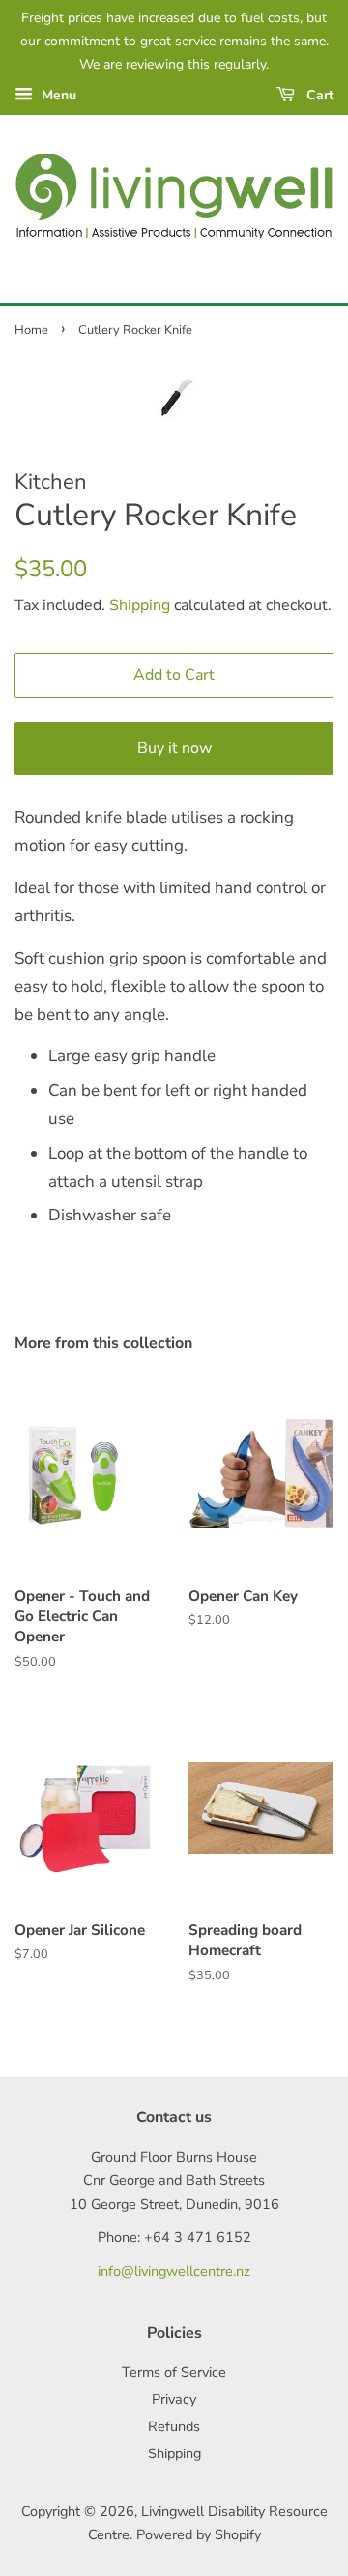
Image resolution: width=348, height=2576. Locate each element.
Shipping (140, 605)
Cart (318, 95)
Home (31, 330)
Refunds (174, 2426)
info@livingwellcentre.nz (174, 2271)
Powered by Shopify (199, 2534)
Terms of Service (174, 2372)
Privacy (174, 2399)
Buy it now (174, 748)
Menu (57, 95)
